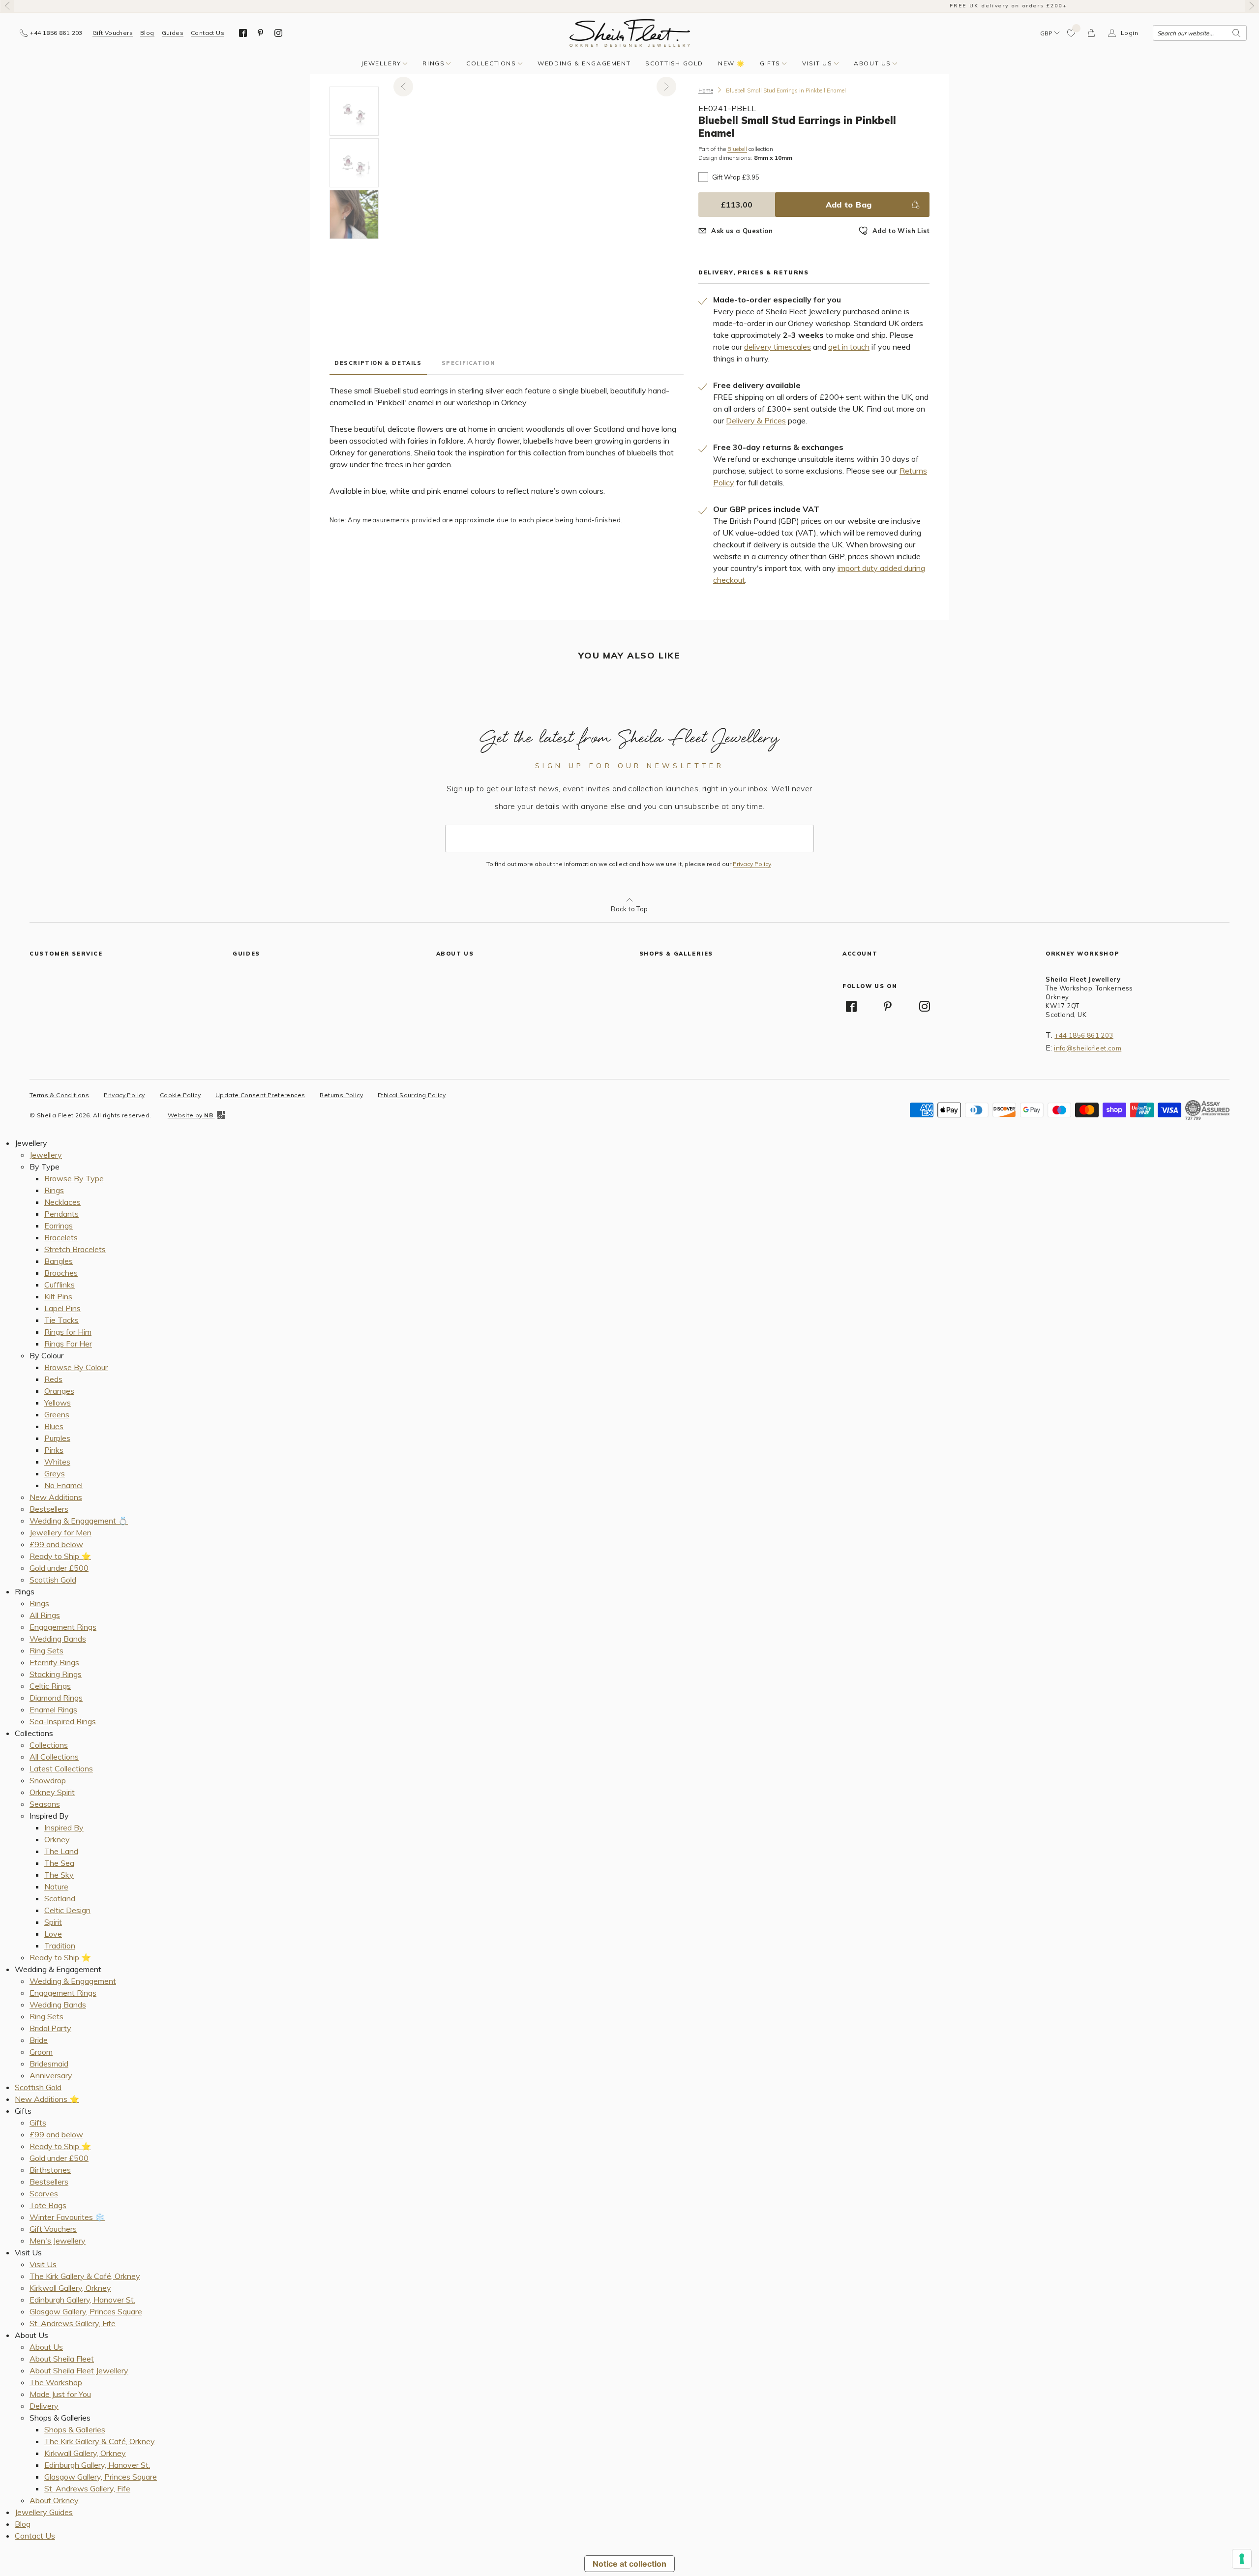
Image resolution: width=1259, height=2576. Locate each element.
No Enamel (63, 1485)
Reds (53, 1379)
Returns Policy (341, 1095)
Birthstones (50, 2170)
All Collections (54, 1757)
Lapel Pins (62, 1308)
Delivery (44, 2406)
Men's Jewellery (58, 2241)
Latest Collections (61, 1768)
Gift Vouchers (113, 33)
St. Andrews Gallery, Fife (73, 2323)
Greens (57, 1414)
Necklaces (62, 1202)
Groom (41, 2052)
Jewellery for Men (60, 1532)
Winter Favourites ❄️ (67, 2217)
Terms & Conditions (59, 1095)
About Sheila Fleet (62, 2359)
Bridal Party (50, 2028)
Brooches (61, 1273)
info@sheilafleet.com (1088, 1048)
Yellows (58, 1403)
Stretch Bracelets (75, 1249)
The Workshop (56, 2382)
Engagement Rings (63, 1627)
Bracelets (61, 1237)
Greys (55, 1473)
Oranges (59, 1391)
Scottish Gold (674, 63)
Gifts (770, 63)
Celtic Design (67, 1910)
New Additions (56, 1497)
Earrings (59, 1226)
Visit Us (817, 63)
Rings (434, 63)
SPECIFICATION (468, 363)
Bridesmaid (49, 2064)
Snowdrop (48, 1780)
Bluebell (737, 149)
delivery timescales (778, 347)
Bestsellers (49, 1509)
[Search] (1236, 33)
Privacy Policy (752, 864)
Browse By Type (74, 1178)
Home (706, 90)
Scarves (44, 2193)
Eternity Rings (54, 1662)
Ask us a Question (742, 231)
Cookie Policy (180, 1095)
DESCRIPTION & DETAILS (378, 363)
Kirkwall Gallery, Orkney (70, 2288)
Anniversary (51, 2075)
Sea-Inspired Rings (63, 1721)
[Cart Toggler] (1092, 33)
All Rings (45, 1615)
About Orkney (54, 2500)
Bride (39, 2040)
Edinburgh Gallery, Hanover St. (82, 2300)
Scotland (60, 1898)
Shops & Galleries (75, 2429)
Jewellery (381, 63)
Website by (190, 1115)
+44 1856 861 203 (1084, 1035)
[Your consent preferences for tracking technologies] (1242, 2559)
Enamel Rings (53, 1709)
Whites (57, 1462)
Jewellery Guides (44, 2512)
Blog (147, 33)
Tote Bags (48, 2205)
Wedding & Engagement (584, 63)
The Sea (59, 1863)
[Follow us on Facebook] (243, 33)
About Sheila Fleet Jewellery (79, 2370)
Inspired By (64, 1827)
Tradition (60, 1946)
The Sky (59, 1875)
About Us (872, 63)
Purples (57, 1438)
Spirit (53, 1922)
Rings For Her (68, 1344)
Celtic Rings (50, 1686)
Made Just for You (60, 2394)
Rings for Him (68, 1332)
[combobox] (1200, 33)
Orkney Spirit (52, 1792)
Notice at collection (629, 2564)
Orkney (57, 1839)
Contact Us (208, 33)
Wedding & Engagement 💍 (79, 1521)
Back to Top (629, 909)
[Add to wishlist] (1072, 33)
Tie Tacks (61, 1320)
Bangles (59, 1261)
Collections (491, 63)
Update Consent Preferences (260, 1095)
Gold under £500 (59, 1568)
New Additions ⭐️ (47, 2099)
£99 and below (56, 1544)
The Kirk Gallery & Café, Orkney (85, 2276)
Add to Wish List (901, 231)
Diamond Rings (56, 1698)
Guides (173, 33)
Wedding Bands (58, 1639)
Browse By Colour (76, 1367)
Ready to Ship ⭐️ (60, 1556)
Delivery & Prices (756, 420)
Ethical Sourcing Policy (412, 1095)
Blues (54, 1426)
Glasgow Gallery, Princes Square (86, 2311)
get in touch (849, 347)
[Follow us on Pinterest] (261, 33)
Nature (56, 1887)
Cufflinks (60, 1285)
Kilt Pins (58, 1296)
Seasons (45, 1804)
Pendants (61, 1214)
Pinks (54, 1450)
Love (53, 1934)
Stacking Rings (56, 1674)
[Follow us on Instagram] (278, 33)
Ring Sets (46, 1650)
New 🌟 (732, 63)
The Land (61, 1851)
